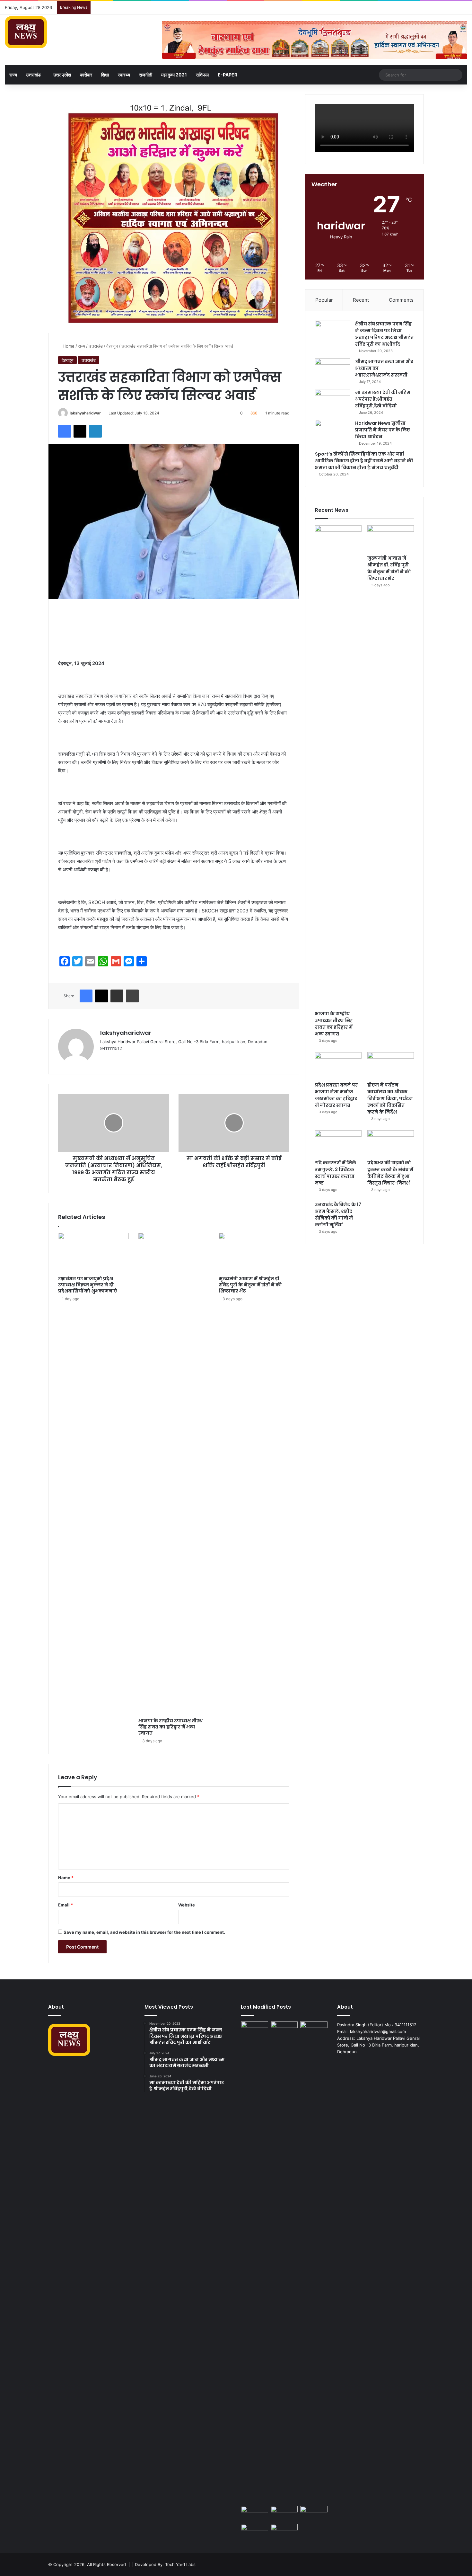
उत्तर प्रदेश (62, 75)
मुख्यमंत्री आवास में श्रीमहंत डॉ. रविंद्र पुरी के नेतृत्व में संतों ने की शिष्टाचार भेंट (250, 1285)
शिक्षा (105, 75)
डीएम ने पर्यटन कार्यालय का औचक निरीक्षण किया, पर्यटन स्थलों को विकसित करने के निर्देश (390, 1098)
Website (187, 1905)
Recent (361, 300)
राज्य (13, 75)
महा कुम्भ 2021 (174, 75)
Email (66, 1905)
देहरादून (112, 346)
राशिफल (202, 75)
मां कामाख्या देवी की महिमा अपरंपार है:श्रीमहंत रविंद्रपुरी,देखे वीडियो (384, 399)
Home (68, 346)
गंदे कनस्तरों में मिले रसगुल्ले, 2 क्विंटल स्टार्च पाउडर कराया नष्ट (336, 1173)
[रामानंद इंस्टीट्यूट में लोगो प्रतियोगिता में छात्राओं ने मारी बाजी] (284, 2532)
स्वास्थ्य (124, 75)
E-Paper (227, 75)
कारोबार (86, 75)
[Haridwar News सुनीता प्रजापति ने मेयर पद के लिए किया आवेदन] (333, 432)
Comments (401, 300)
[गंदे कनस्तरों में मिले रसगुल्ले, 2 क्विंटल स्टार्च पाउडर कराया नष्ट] (338, 1143)
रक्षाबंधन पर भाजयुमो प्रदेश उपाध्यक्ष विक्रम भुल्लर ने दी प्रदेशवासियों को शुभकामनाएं (88, 1285)
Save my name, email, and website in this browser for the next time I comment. (144, 1932)
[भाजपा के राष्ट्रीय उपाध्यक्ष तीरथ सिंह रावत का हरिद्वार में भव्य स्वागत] (174, 1474)
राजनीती (146, 75)
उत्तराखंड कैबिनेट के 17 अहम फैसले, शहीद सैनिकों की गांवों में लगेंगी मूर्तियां (338, 1215)
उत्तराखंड (33, 75)
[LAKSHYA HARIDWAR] (26, 32)
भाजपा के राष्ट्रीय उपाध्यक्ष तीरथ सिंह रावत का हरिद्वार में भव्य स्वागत (170, 1727)
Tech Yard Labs (180, 2564)
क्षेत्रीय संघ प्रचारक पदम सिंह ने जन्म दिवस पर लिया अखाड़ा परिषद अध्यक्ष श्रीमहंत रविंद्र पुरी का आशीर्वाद (384, 334)
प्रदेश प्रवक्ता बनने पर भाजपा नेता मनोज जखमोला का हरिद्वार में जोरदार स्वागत (336, 1095)
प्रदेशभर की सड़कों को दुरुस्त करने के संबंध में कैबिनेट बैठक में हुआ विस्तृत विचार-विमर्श (390, 1173)
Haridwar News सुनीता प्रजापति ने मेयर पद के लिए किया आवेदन (383, 430)
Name (66, 1878)
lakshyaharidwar (85, 413)
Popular (324, 300)
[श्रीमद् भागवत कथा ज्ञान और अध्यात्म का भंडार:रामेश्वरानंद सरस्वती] (333, 370)
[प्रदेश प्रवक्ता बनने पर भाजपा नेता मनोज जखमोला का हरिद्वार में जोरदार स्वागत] (338, 1065)
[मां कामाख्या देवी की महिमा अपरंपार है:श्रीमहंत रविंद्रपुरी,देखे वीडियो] (333, 401)
